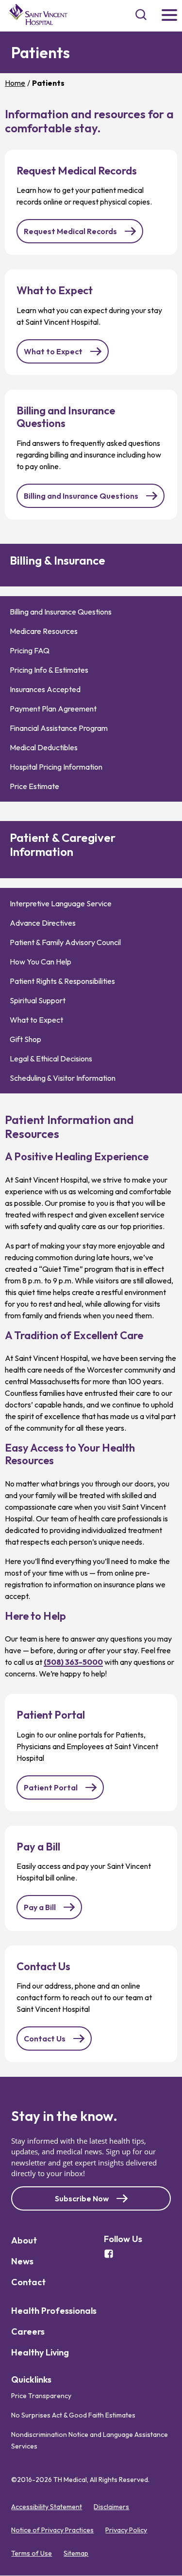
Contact (28, 2282)
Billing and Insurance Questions (81, 496)
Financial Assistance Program (59, 728)
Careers (28, 2331)
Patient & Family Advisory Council (65, 942)
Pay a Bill (40, 1907)
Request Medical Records (70, 231)
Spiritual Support (38, 1000)
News (22, 2261)
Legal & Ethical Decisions (51, 1059)
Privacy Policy (126, 2530)
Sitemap (76, 2554)
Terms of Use (32, 2554)
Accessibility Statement (47, 2507)
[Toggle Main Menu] (169, 16)
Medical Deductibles (44, 747)
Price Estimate (34, 786)
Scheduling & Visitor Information (63, 1078)
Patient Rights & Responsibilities (62, 981)
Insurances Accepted (45, 689)
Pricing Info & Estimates (49, 670)
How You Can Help (41, 962)
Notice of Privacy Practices (52, 2530)
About (24, 2240)
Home (15, 83)
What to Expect (53, 351)
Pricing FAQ (30, 650)
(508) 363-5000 (73, 1662)
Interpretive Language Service (61, 903)
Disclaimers (111, 2507)
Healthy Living (40, 2352)
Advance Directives (43, 923)
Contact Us (45, 2039)
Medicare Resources (44, 631)
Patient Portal (51, 1787)
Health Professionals (54, 2311)
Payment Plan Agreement (53, 709)
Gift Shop (25, 1039)
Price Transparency (41, 2396)
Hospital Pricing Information (56, 767)
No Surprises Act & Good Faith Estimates (73, 2416)
